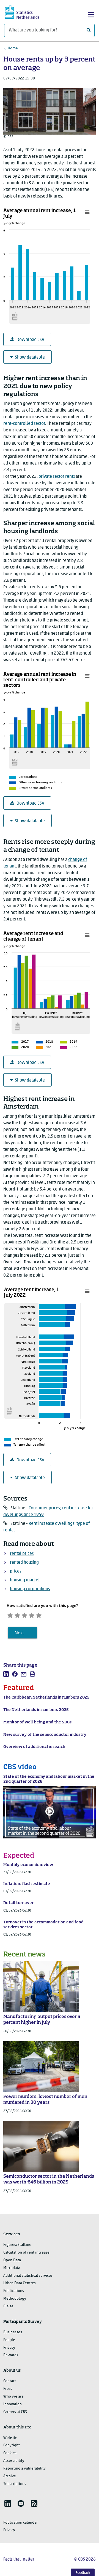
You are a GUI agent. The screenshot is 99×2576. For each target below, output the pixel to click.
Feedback (83, 2573)
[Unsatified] (17, 1615)
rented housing (24, 1563)
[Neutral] (24, 1615)
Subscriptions (15, 2484)
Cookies (10, 2453)
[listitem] (6, 1674)
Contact (10, 2381)
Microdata (12, 2268)
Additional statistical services (28, 2276)
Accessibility (14, 2461)
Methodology (15, 2299)
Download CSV (30, 340)
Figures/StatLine (17, 2245)
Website (10, 2438)
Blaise (8, 2306)
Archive (10, 2476)
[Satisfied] (32, 1615)
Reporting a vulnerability (24, 2469)
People (9, 2340)
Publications (14, 2291)
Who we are (13, 2397)
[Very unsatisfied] (10, 1615)
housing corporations (30, 1589)
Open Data (12, 2260)
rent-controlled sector (24, 424)
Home (13, 48)
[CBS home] (27, 11)
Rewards (11, 2355)
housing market (25, 1580)
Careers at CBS (15, 2412)
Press (8, 2389)
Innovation (13, 2404)
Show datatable (30, 357)
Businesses (13, 2332)
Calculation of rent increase (26, 2253)
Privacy (9, 2348)
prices (16, 1571)
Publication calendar (20, 2523)
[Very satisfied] (39, 1615)
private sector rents (57, 477)
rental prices (22, 1554)
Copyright (12, 2445)
